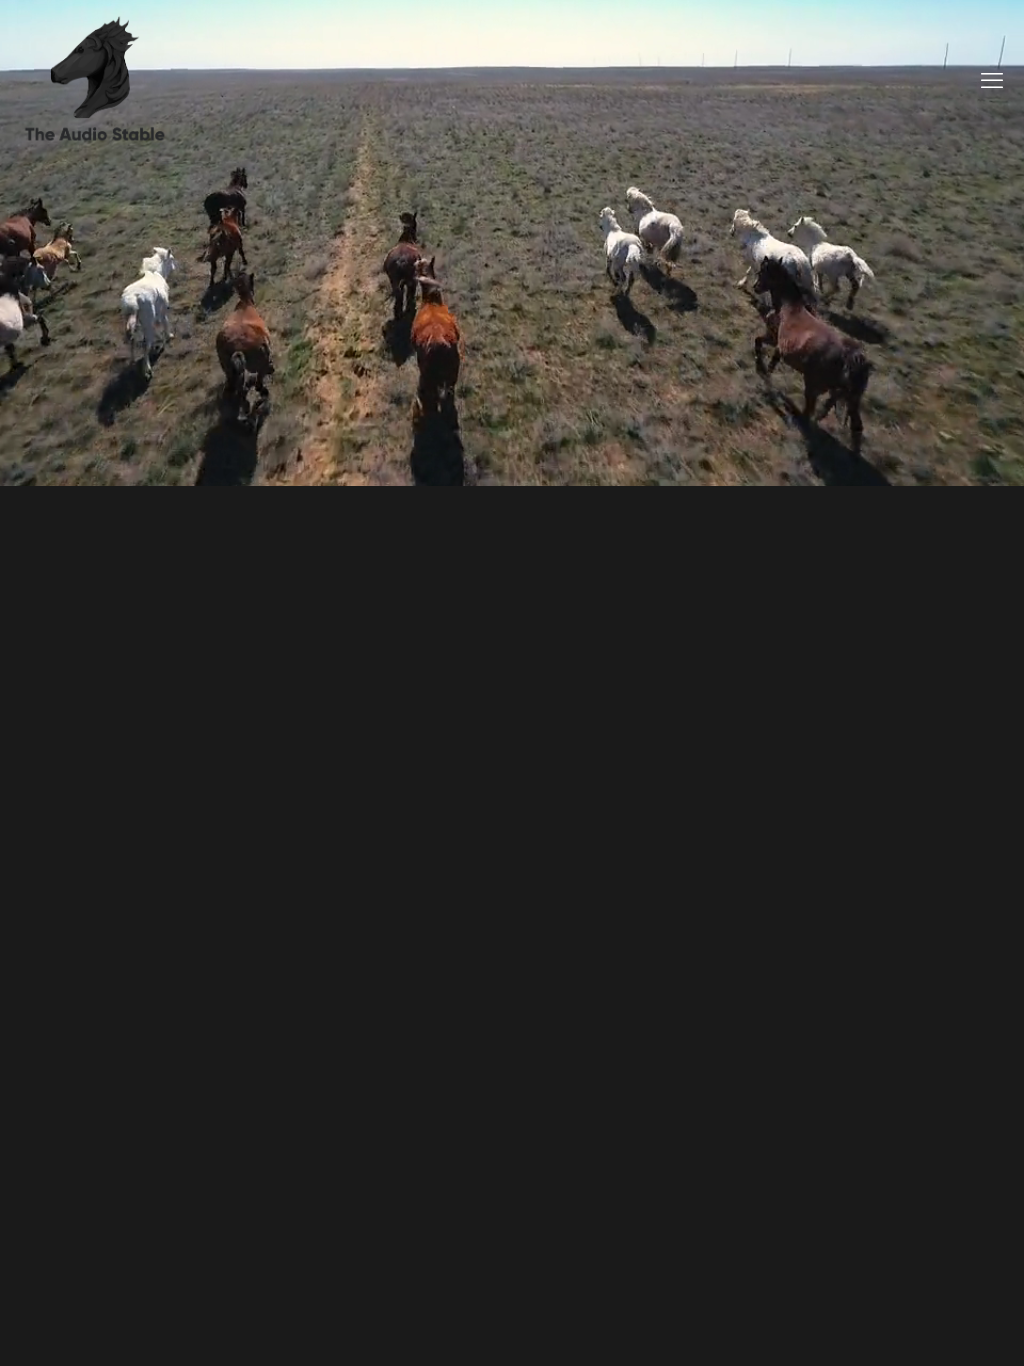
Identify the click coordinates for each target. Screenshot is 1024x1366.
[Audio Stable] (95, 80)
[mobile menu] (992, 80)
